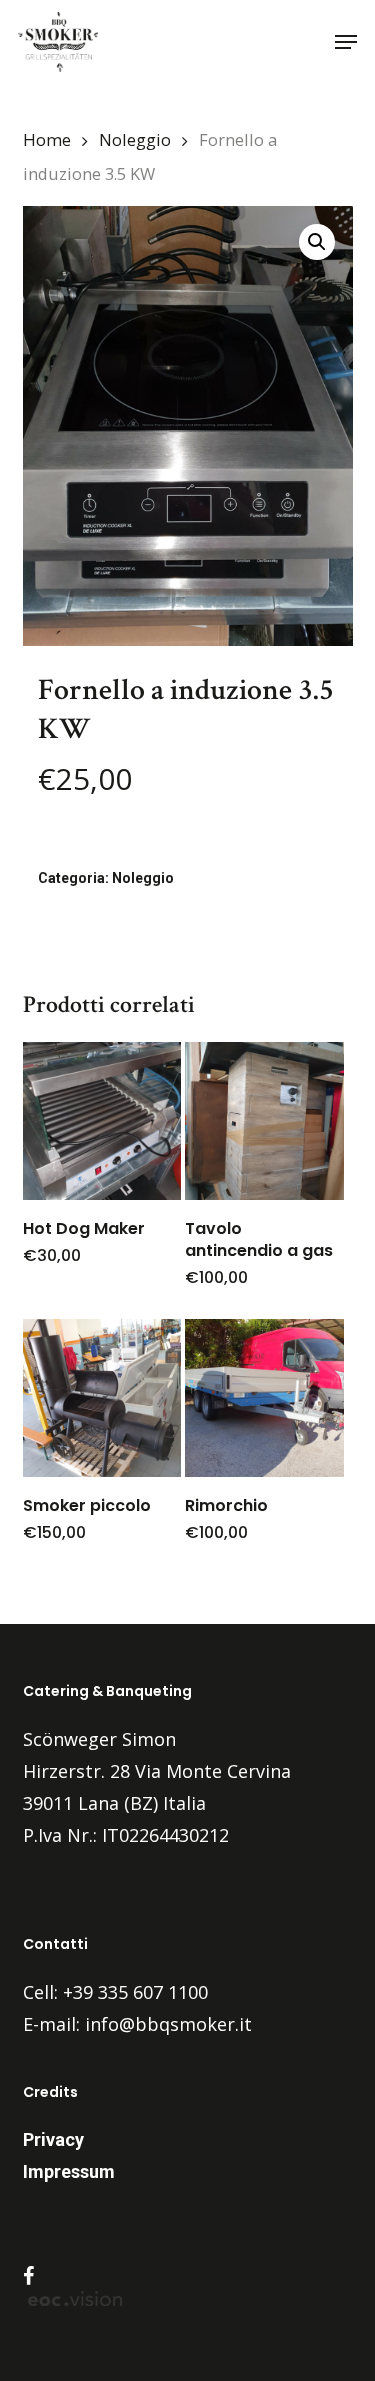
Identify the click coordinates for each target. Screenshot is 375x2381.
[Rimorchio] (264, 1398)
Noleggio (135, 139)
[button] (346, 42)
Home (47, 139)
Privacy (53, 2139)
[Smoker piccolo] (102, 1398)
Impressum (69, 2171)
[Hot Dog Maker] (102, 1121)
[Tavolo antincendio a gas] (264, 1121)
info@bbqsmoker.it (168, 2024)
